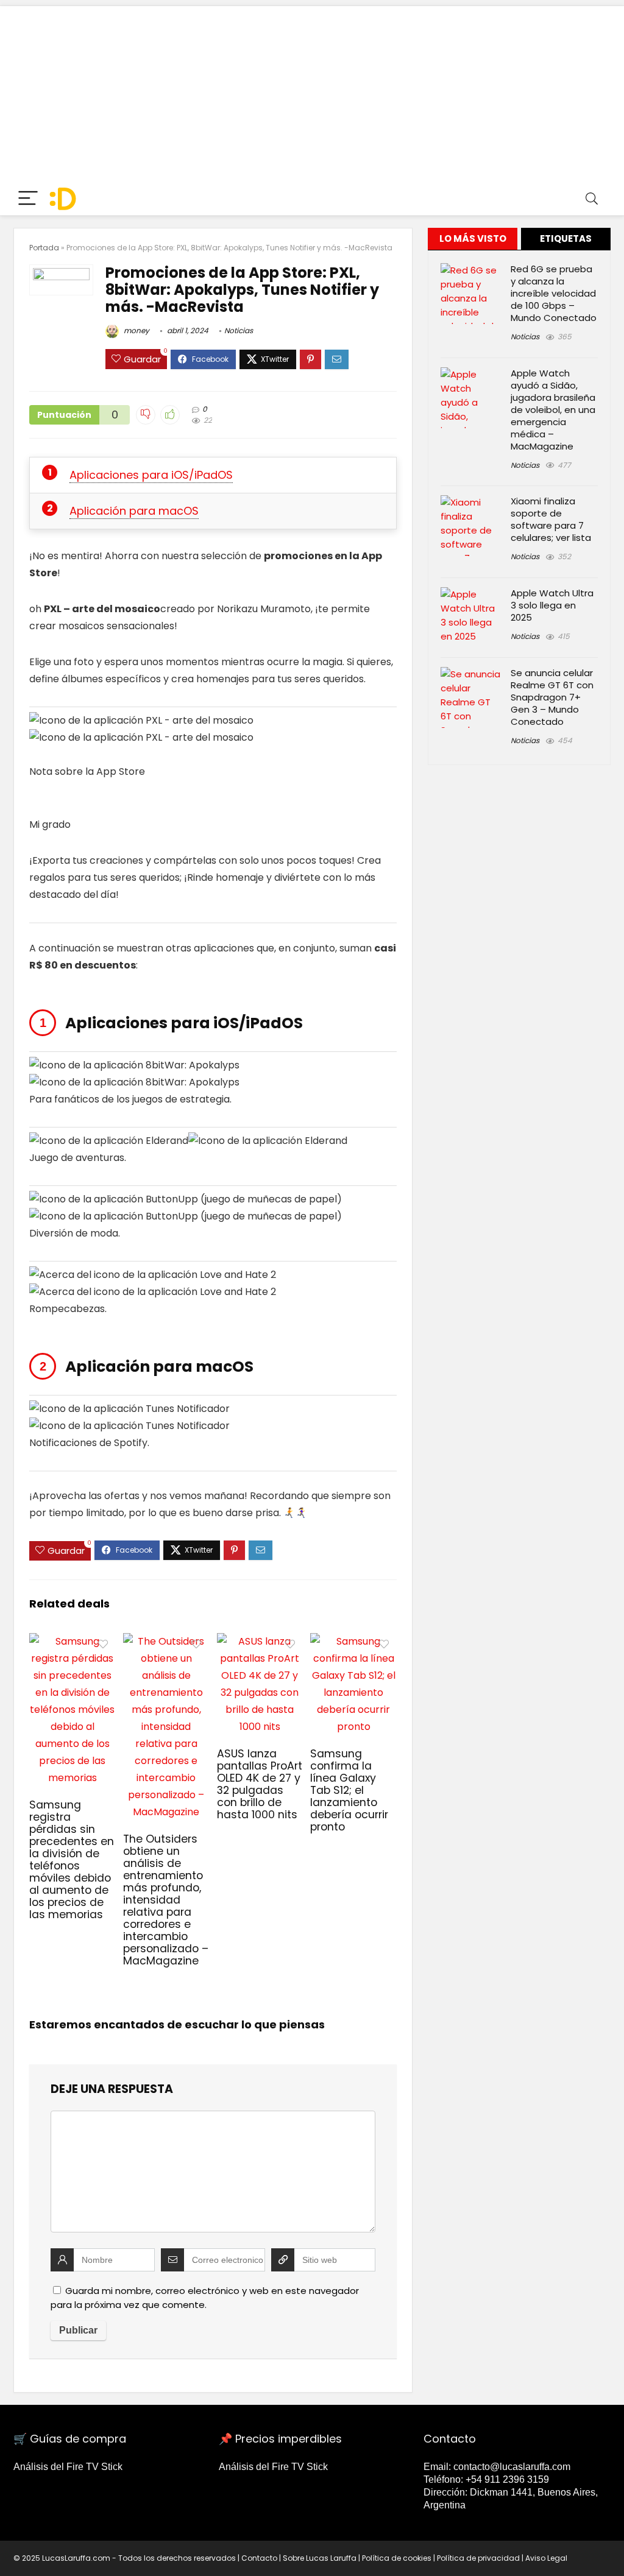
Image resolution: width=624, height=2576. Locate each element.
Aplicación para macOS (134, 511)
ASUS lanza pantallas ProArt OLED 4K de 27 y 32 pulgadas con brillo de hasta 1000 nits (260, 1784)
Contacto (259, 2558)
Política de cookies (397, 2558)
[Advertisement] (312, 91)
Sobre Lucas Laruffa (320, 2558)
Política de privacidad (478, 2558)
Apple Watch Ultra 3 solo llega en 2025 (552, 605)
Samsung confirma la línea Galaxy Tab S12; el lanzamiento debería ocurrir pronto (349, 1790)
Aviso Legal (546, 2558)
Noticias (239, 330)
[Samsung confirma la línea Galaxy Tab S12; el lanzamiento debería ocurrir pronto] (353, 1641)
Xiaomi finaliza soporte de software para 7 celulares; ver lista (551, 519)
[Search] (592, 199)
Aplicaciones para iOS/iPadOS (151, 475)
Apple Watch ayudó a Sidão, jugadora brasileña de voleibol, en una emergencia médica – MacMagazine (553, 410)
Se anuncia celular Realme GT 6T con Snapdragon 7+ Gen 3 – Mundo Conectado (552, 697)
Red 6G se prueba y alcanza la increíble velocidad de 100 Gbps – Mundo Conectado (554, 293)
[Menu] (28, 199)
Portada (44, 248)
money (136, 330)
